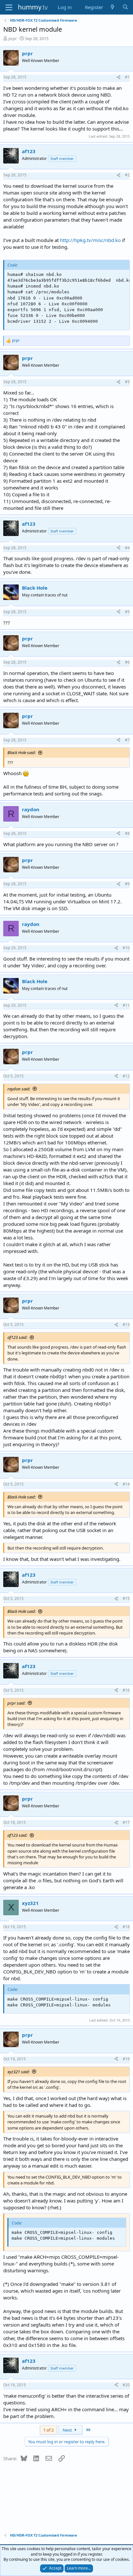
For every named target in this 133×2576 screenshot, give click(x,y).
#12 (126, 1076)
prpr (13, 38)
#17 (126, 1822)
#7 (127, 740)
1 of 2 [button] (48, 2430)
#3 (127, 382)
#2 (127, 175)
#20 (126, 2385)
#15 (126, 1598)
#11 (126, 1005)
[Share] (118, 77)
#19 (126, 2059)
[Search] (125, 7)
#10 (126, 948)
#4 (127, 548)
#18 (126, 1927)
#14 (126, 1484)
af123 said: (17, 1337)
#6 (127, 662)
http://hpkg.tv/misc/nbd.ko (90, 240)
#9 (127, 884)
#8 (127, 833)
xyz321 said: (19, 2072)
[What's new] (113, 7)
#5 (127, 612)
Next (68, 2430)
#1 (127, 77)
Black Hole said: (22, 752)
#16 (126, 1690)
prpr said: (16, 1703)
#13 (126, 1325)
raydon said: (19, 1089)
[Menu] (9, 7)
